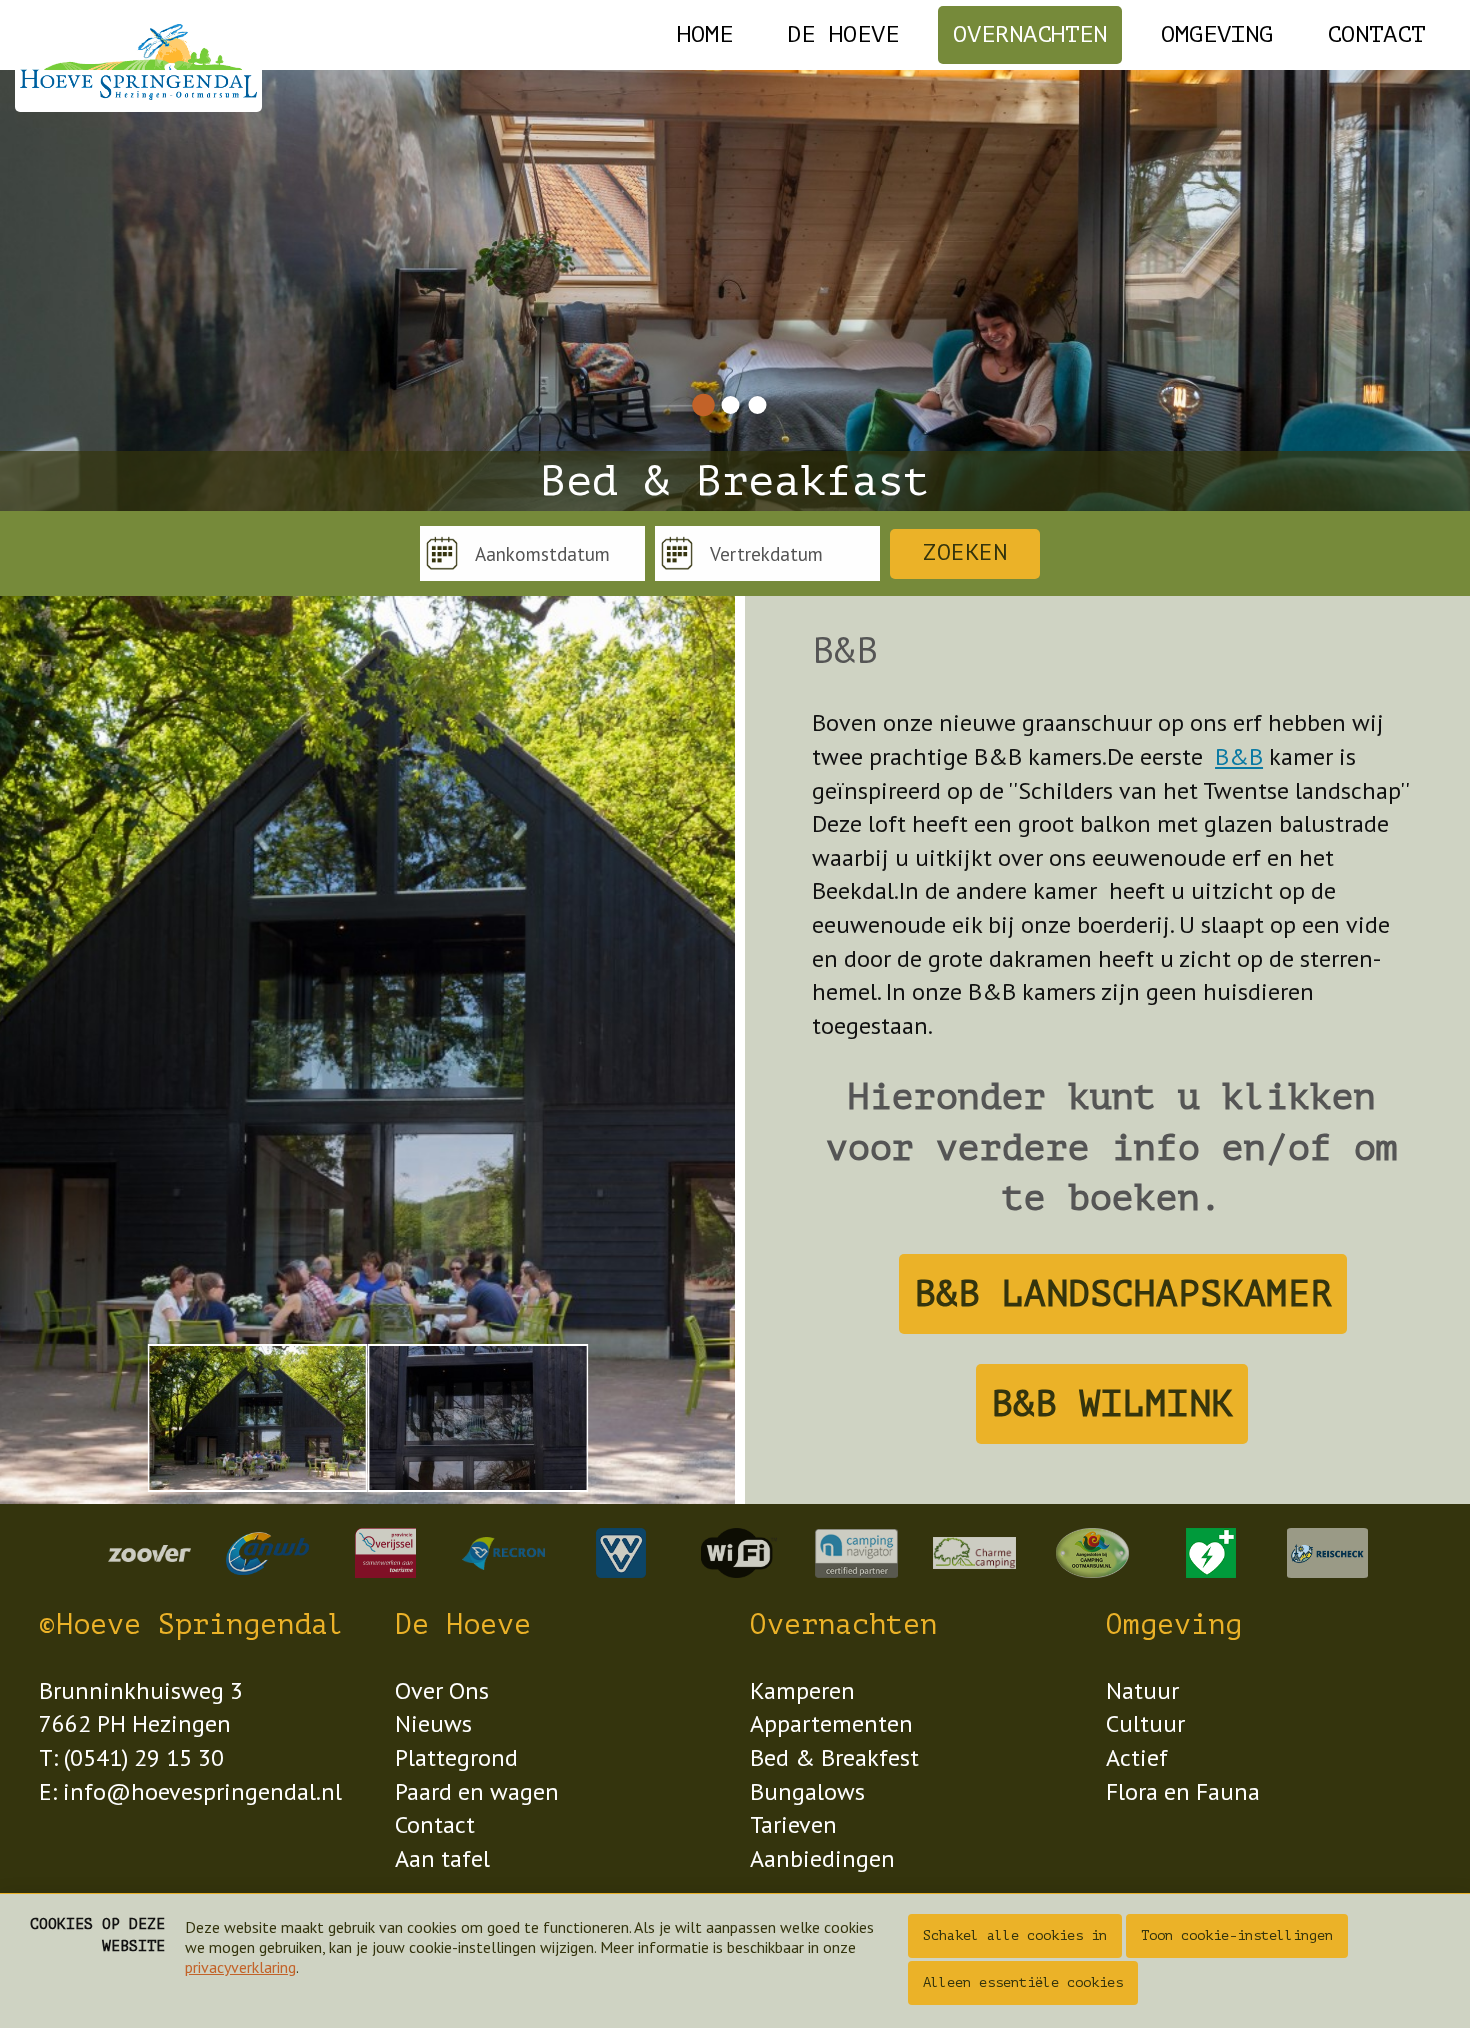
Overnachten (1030, 34)
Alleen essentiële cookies (1023, 1982)
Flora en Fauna (1183, 1791)
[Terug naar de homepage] (138, 62)
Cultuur (1145, 1723)
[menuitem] (705, 35)
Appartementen (831, 1723)
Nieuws (433, 1723)
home (705, 34)
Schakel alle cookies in (1015, 1935)
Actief (1137, 1757)
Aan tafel (442, 1858)
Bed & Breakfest (834, 1757)
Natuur (1142, 1690)
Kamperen (802, 1690)
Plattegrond (456, 1757)
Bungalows (807, 1791)
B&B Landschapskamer (1123, 1294)
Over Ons (442, 1690)
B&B (1239, 756)
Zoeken (965, 552)
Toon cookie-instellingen (1237, 1935)
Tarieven (793, 1824)
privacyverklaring (240, 1967)
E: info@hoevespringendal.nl (190, 1791)
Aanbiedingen (822, 1858)
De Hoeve (843, 34)
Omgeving (1217, 34)
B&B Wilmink (1112, 1404)
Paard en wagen (477, 1791)
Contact (1376, 34)
